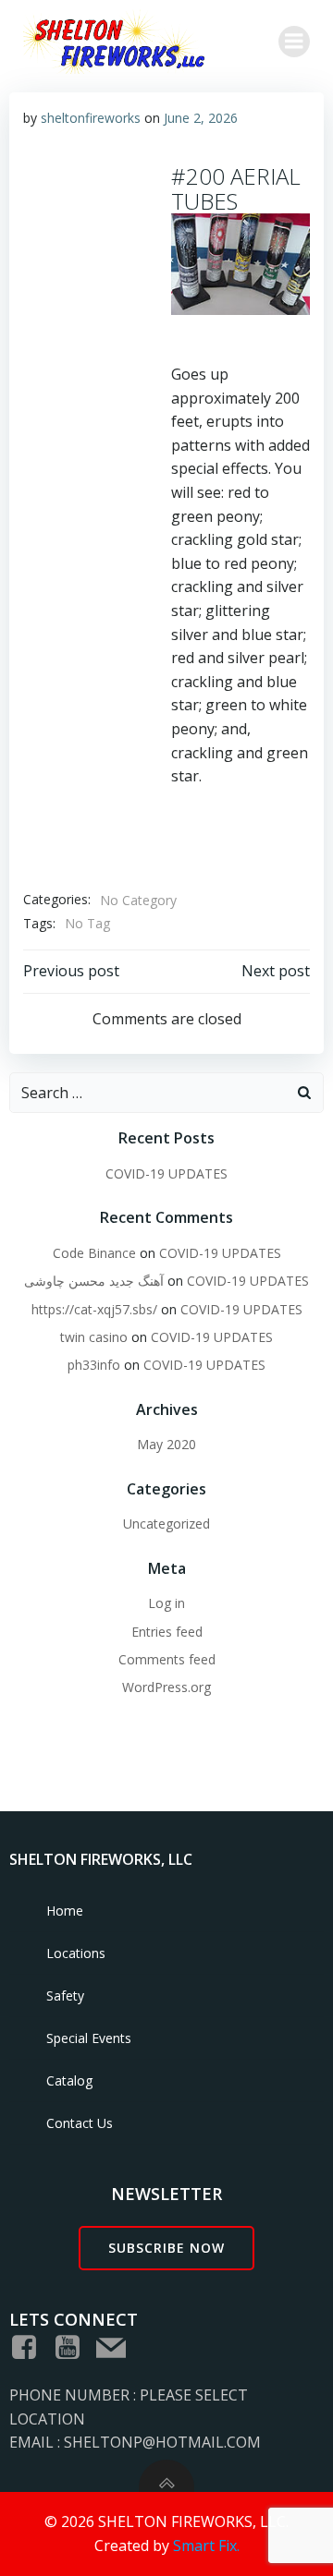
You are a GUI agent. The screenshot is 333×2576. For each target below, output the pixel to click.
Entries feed (167, 1632)
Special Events (89, 2038)
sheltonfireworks (91, 118)
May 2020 (166, 1444)
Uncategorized (166, 1524)
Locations (76, 1953)
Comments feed (167, 1659)
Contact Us (80, 2123)
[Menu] (294, 42)
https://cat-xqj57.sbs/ (94, 1309)
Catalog (69, 2080)
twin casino (94, 1337)
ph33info (94, 1365)
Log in (166, 1603)
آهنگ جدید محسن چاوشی (94, 1281)
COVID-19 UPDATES (166, 1173)
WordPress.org (166, 1687)
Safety (65, 1995)
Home (65, 1911)
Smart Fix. (206, 2546)
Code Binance (94, 1253)
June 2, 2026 (201, 118)
